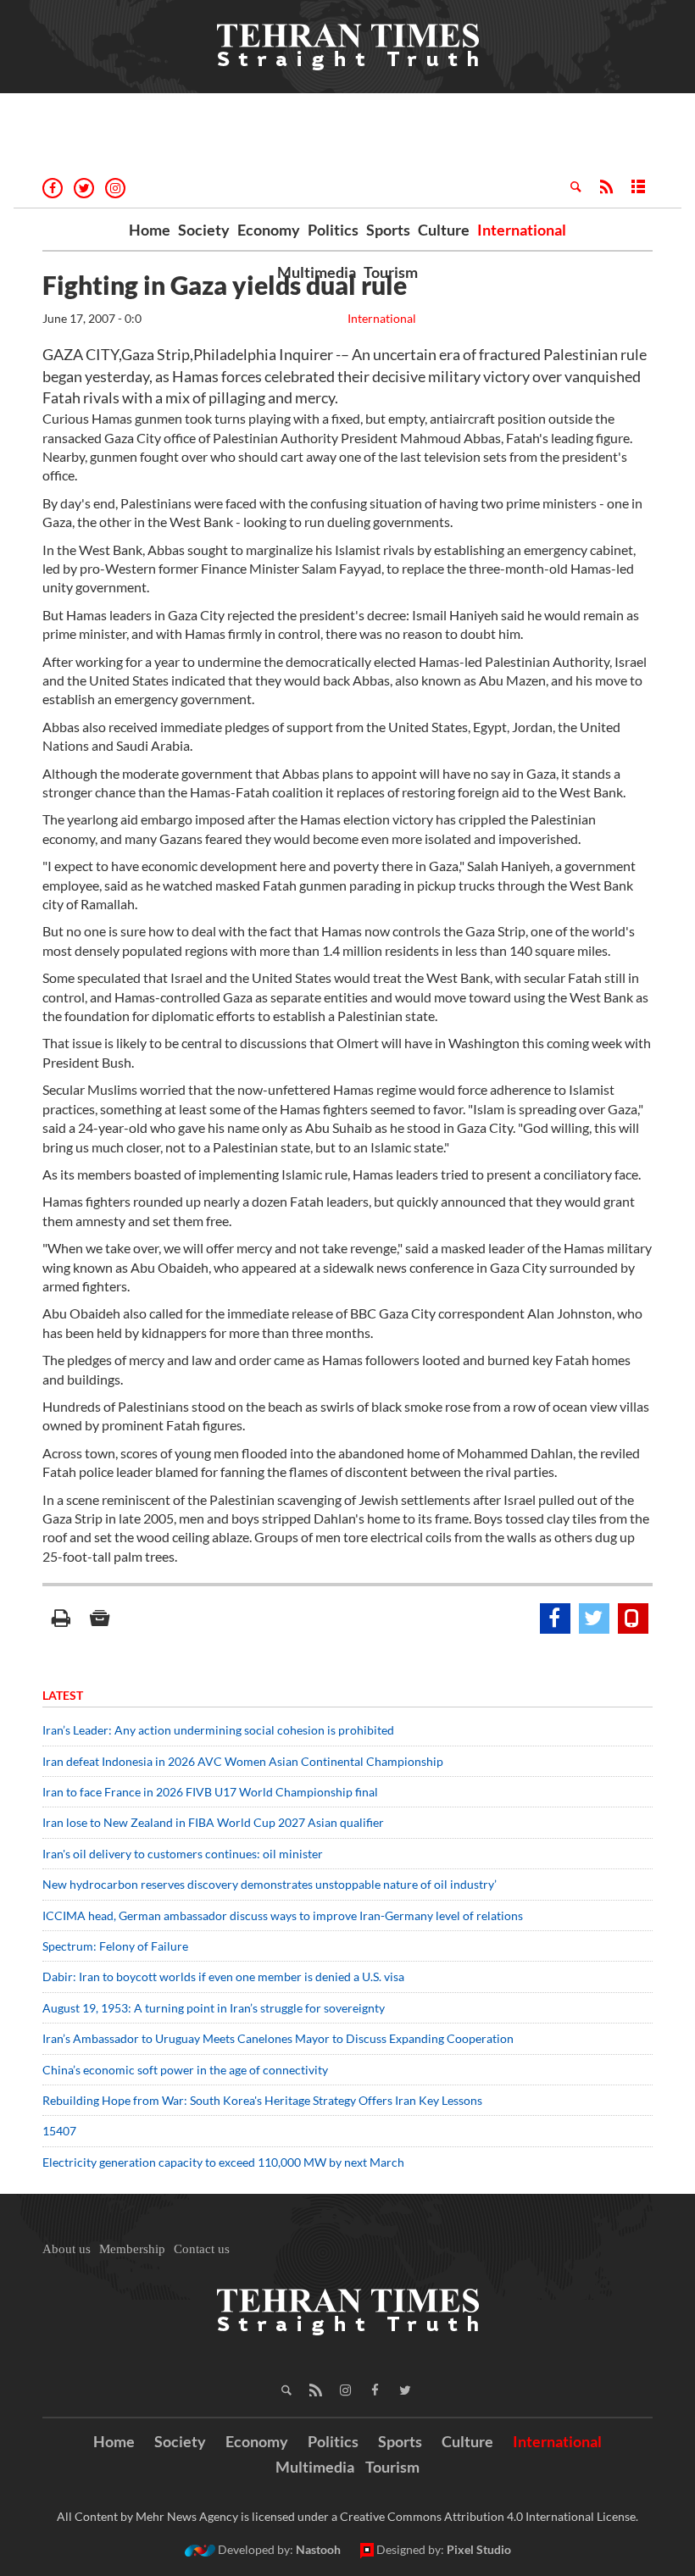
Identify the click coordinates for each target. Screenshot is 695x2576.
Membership (132, 2249)
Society (204, 230)
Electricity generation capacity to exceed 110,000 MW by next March (223, 2162)
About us (67, 2249)
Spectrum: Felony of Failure (115, 1946)
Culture (444, 230)
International (522, 230)
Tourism (391, 272)
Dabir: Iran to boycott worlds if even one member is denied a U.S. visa (223, 1976)
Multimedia (317, 272)
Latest (63, 1695)
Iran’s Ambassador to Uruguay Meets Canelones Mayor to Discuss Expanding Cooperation (278, 2038)
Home (150, 230)
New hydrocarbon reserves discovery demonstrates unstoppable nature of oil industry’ (270, 1884)
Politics (333, 230)
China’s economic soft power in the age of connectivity (185, 2070)
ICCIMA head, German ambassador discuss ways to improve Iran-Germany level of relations (283, 1915)
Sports (388, 230)
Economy (269, 230)
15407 (59, 2131)
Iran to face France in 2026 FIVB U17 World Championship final (210, 1792)
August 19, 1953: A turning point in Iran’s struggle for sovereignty (214, 2008)
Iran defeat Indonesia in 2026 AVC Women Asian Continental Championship (243, 1761)
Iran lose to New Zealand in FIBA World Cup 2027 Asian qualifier (213, 1822)
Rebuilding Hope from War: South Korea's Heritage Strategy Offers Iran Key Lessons (262, 2100)
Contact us (202, 2249)
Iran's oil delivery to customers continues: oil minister (183, 1854)
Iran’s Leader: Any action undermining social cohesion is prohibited (218, 1730)
